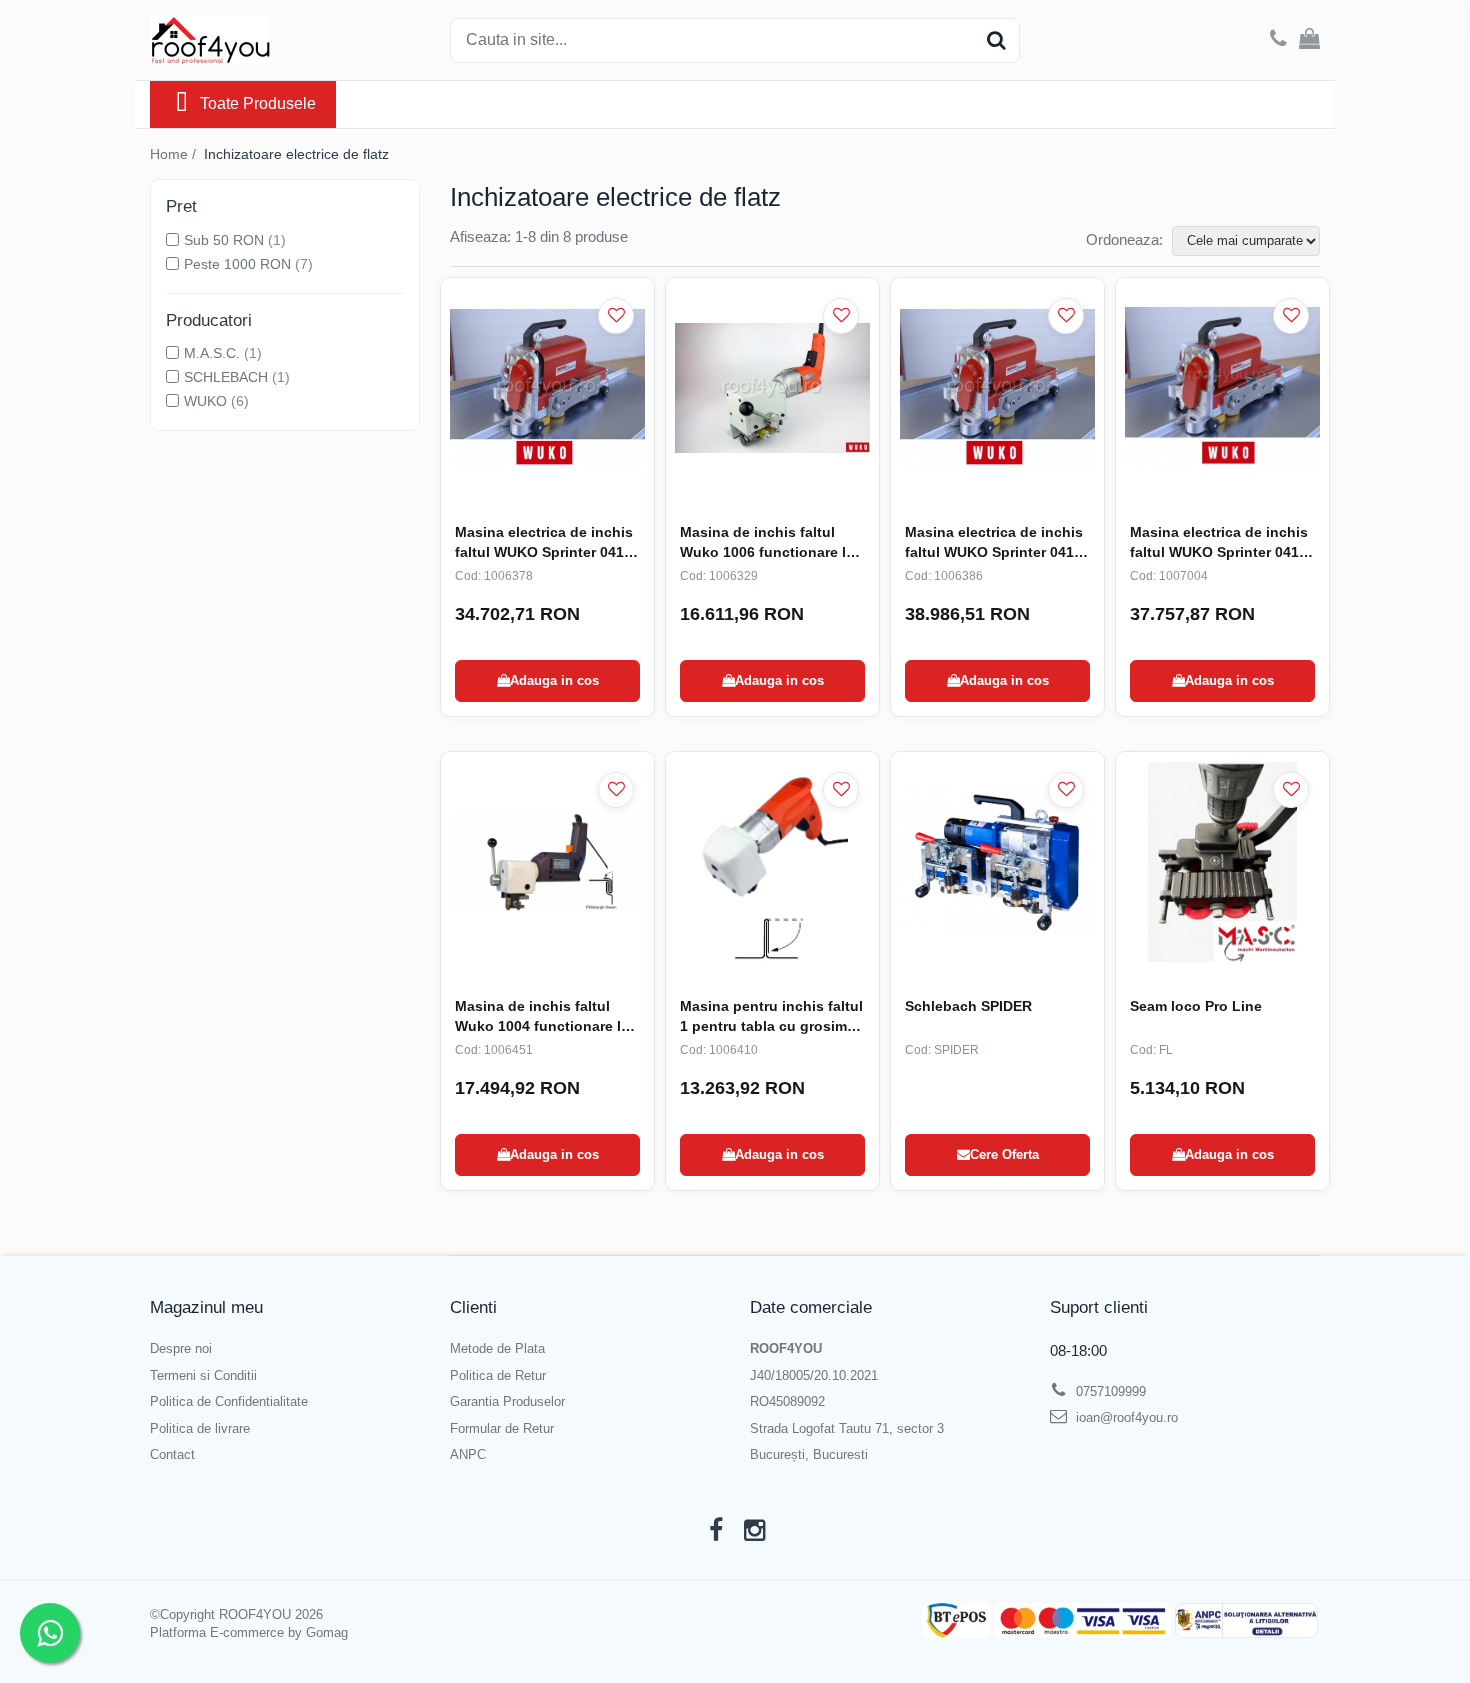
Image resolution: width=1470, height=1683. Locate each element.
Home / (175, 154)
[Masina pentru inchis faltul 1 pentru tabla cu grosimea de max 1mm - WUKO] (772, 862)
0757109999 (1109, 1391)
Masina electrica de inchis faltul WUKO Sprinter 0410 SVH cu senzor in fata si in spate (994, 543)
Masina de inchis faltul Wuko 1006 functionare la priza (767, 543)
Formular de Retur (502, 1428)
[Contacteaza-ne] (1278, 40)
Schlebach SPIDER (968, 1006)
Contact (172, 1454)
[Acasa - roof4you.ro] (250, 40)
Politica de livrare (200, 1428)
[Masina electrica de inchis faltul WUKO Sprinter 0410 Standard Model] (547, 388)
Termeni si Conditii (203, 1375)
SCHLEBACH (226, 377)
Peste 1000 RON (237, 264)
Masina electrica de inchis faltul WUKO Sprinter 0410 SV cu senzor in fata (1219, 543)
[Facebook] (715, 1531)
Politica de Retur (498, 1375)
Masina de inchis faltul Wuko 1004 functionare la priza (542, 1017)
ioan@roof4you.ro (1125, 1417)
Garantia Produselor (507, 1401)
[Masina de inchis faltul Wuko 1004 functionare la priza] (547, 862)
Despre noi (181, 1348)
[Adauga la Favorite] (616, 316)
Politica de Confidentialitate (229, 1401)
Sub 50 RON (224, 240)
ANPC (468, 1454)
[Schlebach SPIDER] (997, 862)
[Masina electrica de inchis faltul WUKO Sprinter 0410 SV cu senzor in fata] (1222, 388)
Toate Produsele (258, 103)
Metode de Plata (497, 1348)
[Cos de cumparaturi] (1309, 40)
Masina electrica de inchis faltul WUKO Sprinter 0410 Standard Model (544, 543)
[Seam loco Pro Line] (1222, 862)
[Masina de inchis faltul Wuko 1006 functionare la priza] (772, 388)
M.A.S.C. (212, 353)
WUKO (205, 401)
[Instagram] (754, 1531)
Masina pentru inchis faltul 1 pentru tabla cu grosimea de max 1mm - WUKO (771, 1017)
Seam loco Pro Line (1196, 1006)
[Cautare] (996, 40)
